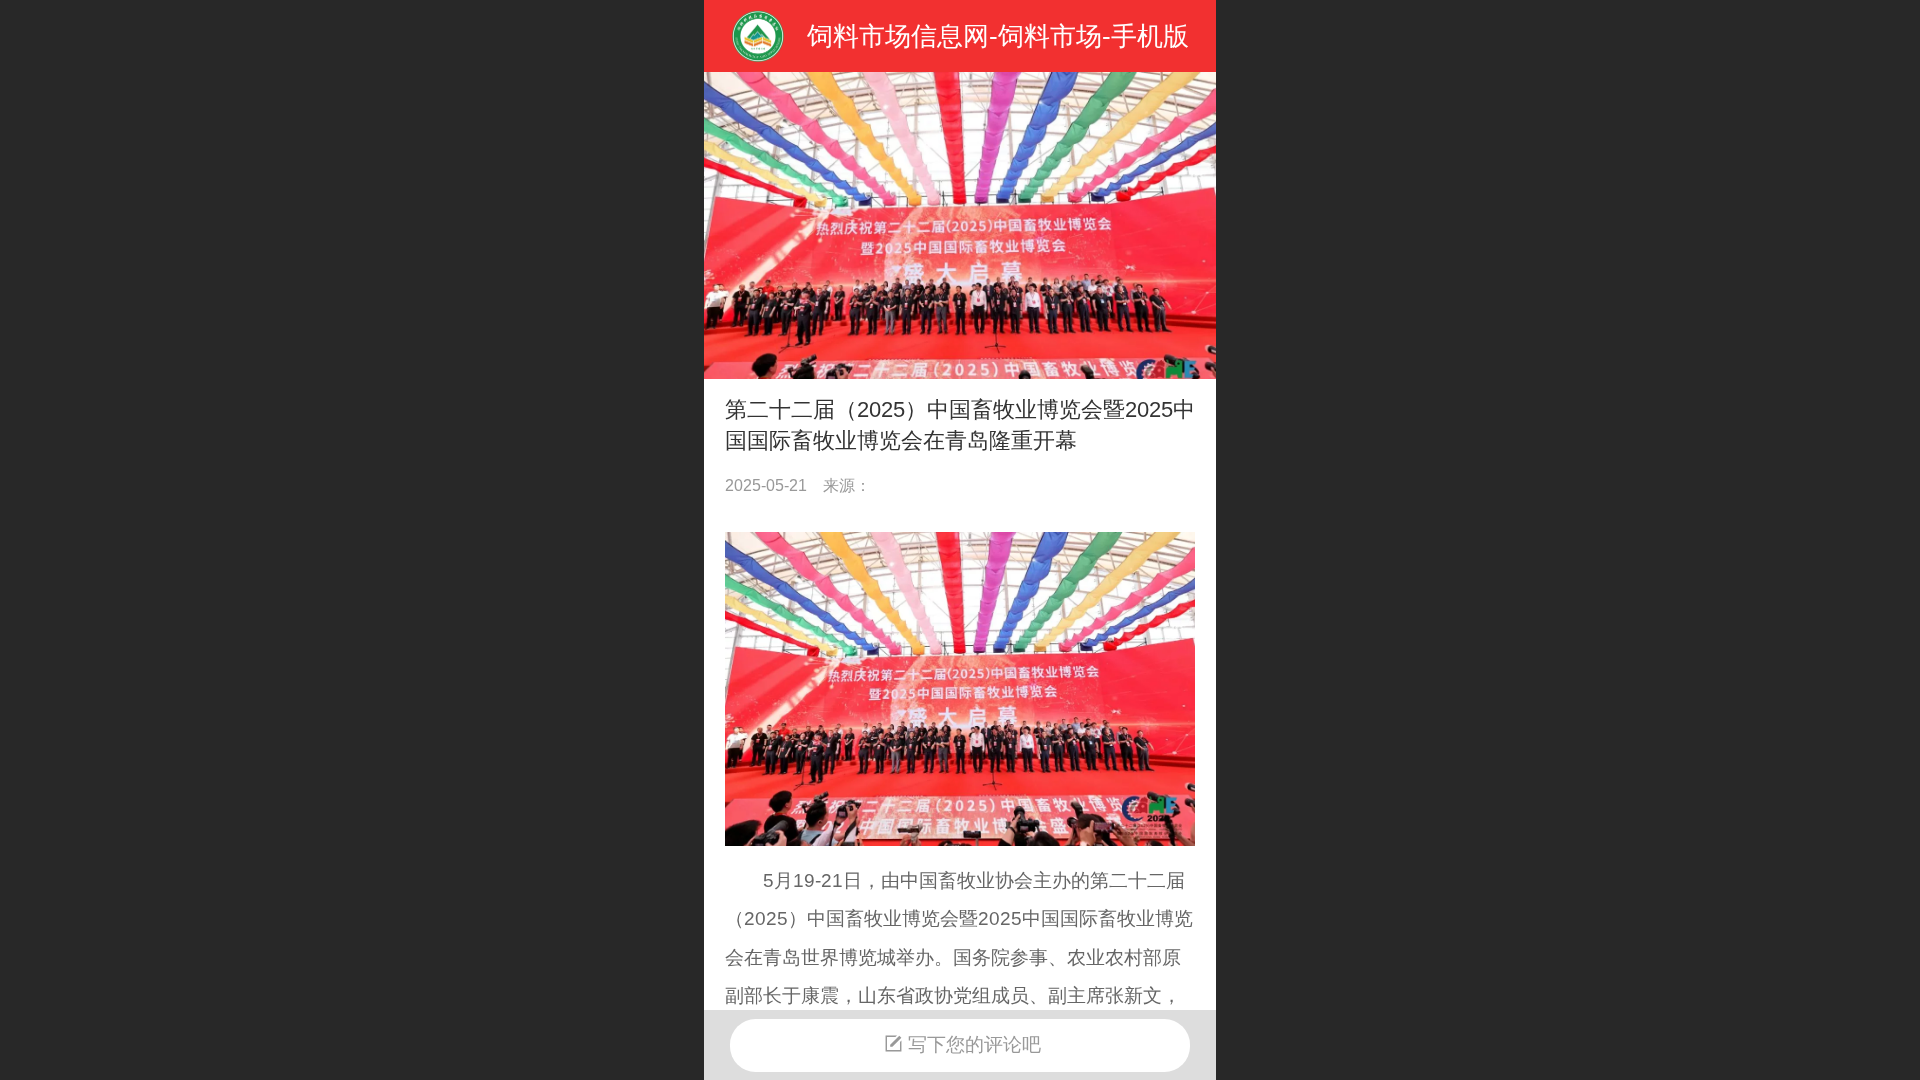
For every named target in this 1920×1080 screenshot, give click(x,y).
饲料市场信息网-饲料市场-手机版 (998, 36)
